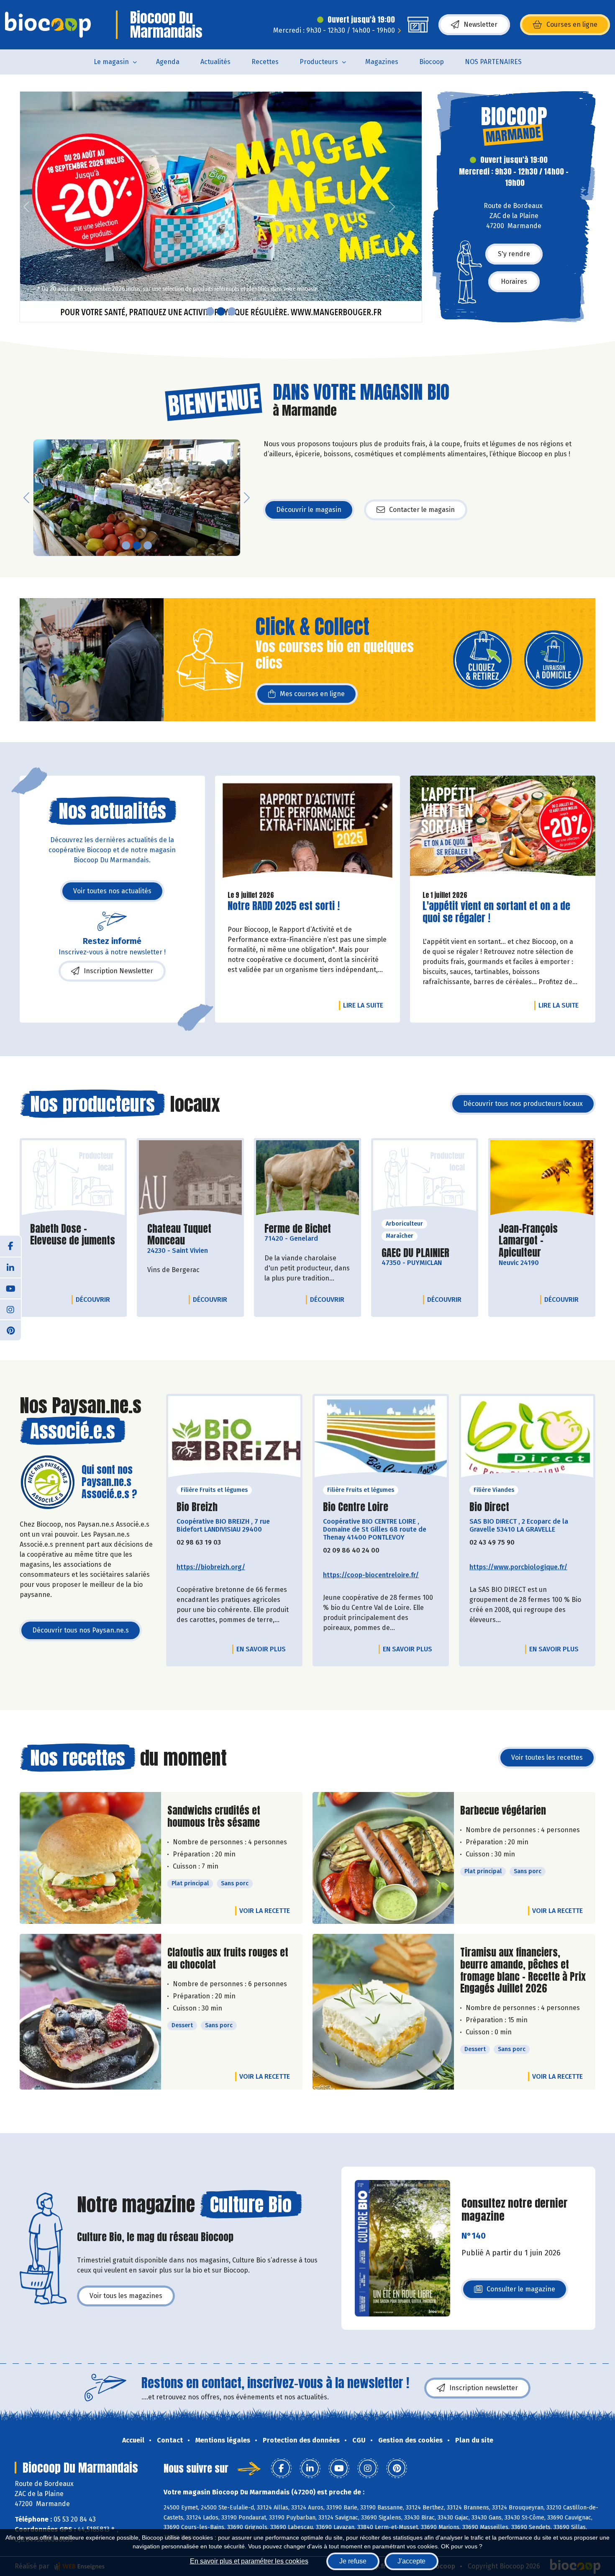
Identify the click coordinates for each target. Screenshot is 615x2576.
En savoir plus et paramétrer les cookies (249, 2561)
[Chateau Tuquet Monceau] (190, 1178)
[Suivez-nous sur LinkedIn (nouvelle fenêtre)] (10, 1267)
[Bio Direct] (527, 1439)
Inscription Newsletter (118, 971)
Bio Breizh (197, 1507)
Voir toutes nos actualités (112, 891)
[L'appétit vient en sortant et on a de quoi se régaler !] (503, 830)
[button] (26, 207)
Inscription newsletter (484, 2388)
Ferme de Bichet (298, 1229)
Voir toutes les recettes (547, 1757)
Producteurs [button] (319, 62)
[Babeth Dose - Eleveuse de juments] (73, 1178)
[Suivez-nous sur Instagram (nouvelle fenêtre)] (10, 1309)
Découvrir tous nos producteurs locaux (523, 1104)
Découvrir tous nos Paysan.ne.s (81, 1630)
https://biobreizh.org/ (211, 1567)
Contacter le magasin (422, 510)
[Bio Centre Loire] (381, 1439)
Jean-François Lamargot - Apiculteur (542, 1241)
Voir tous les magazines (126, 2296)
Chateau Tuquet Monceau (190, 1235)
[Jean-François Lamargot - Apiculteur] (542, 1178)
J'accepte (411, 2561)
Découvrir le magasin (309, 510)
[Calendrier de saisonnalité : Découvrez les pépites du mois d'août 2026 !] (221, 207)
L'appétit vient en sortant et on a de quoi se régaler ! (496, 912)
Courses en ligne (572, 24)
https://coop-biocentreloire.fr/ (371, 1575)
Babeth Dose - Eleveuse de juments (73, 1235)
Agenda (168, 62)
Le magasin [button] (111, 62)
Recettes (265, 62)
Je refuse (353, 2561)
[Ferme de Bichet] (307, 1178)
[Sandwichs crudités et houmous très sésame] (90, 1858)
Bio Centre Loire (356, 1507)
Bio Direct (489, 1507)
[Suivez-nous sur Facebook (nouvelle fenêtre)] (10, 1246)
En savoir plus (261, 1649)
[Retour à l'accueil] (48, 25)
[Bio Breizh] (234, 1439)
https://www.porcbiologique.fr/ (518, 1567)
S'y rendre (514, 254)
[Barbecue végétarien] (383, 1858)
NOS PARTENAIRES (493, 62)
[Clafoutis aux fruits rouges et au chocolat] (90, 2012)
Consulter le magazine (521, 2292)
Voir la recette (265, 1911)
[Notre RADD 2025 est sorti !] (308, 830)
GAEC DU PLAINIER (415, 1253)
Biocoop (432, 62)
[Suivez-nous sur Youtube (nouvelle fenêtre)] (10, 1288)
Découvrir (95, 1299)
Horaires (514, 282)
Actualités (215, 62)
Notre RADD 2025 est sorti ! (284, 906)
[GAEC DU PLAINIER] (425, 1178)
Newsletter (480, 24)
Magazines (382, 62)
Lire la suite (365, 1005)
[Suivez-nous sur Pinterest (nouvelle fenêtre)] (10, 1330)
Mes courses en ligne (312, 694)
